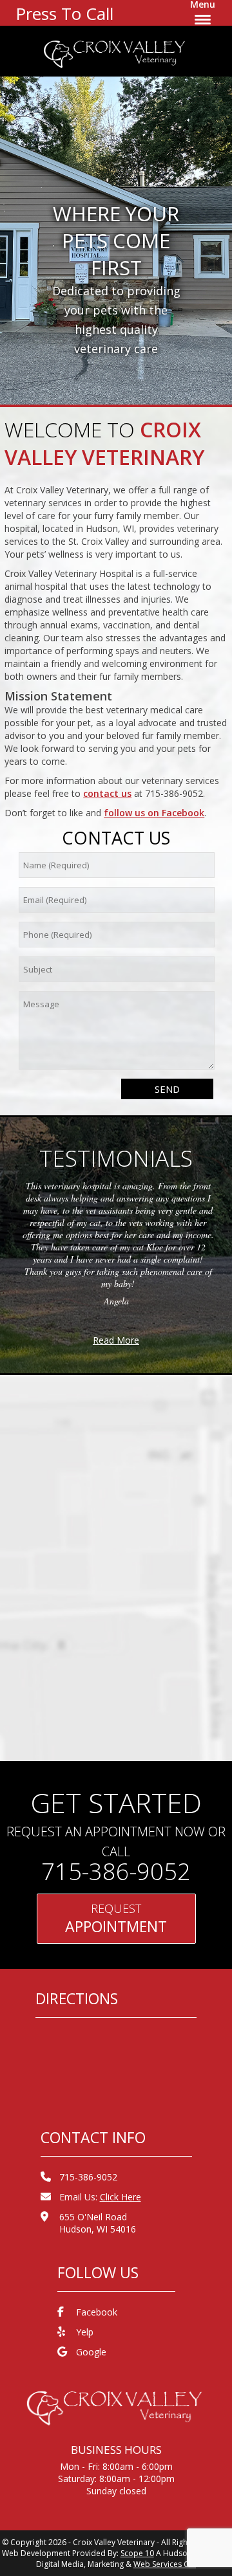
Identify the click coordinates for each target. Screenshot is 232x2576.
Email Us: (100, 2197)
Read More (116, 1340)
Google (91, 2352)
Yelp (85, 2332)
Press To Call (64, 14)
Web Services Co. (165, 2564)
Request (116, 1919)
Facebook (97, 2312)
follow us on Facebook (154, 813)
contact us (107, 793)
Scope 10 (137, 2553)
